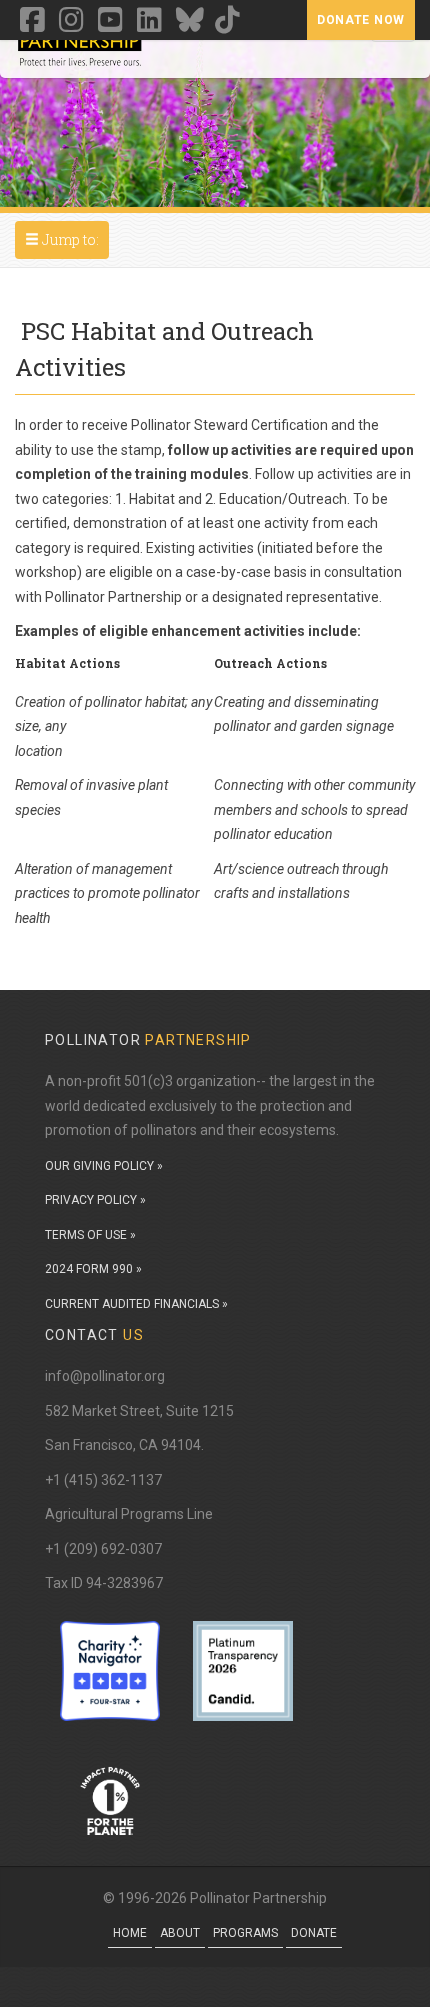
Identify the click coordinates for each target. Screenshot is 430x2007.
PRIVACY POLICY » (95, 1200)
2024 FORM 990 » (93, 1269)
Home (130, 1933)
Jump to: (66, 239)
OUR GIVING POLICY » (104, 1166)
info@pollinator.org (105, 1376)
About (180, 1933)
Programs (245, 1933)
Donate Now (361, 20)
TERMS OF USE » (90, 1235)
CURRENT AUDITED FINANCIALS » (136, 1304)
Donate (314, 1933)
